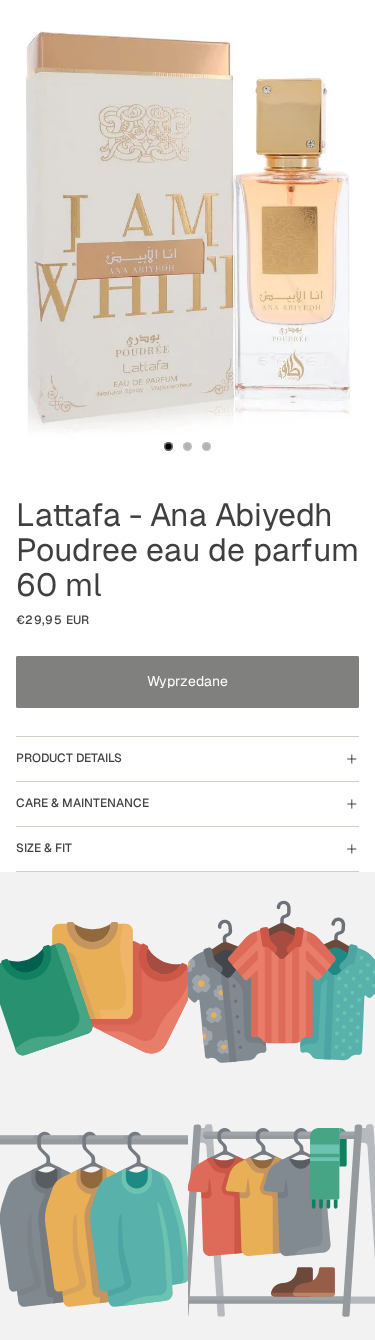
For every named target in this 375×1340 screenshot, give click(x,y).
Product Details (69, 758)
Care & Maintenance (82, 803)
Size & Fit (44, 848)
